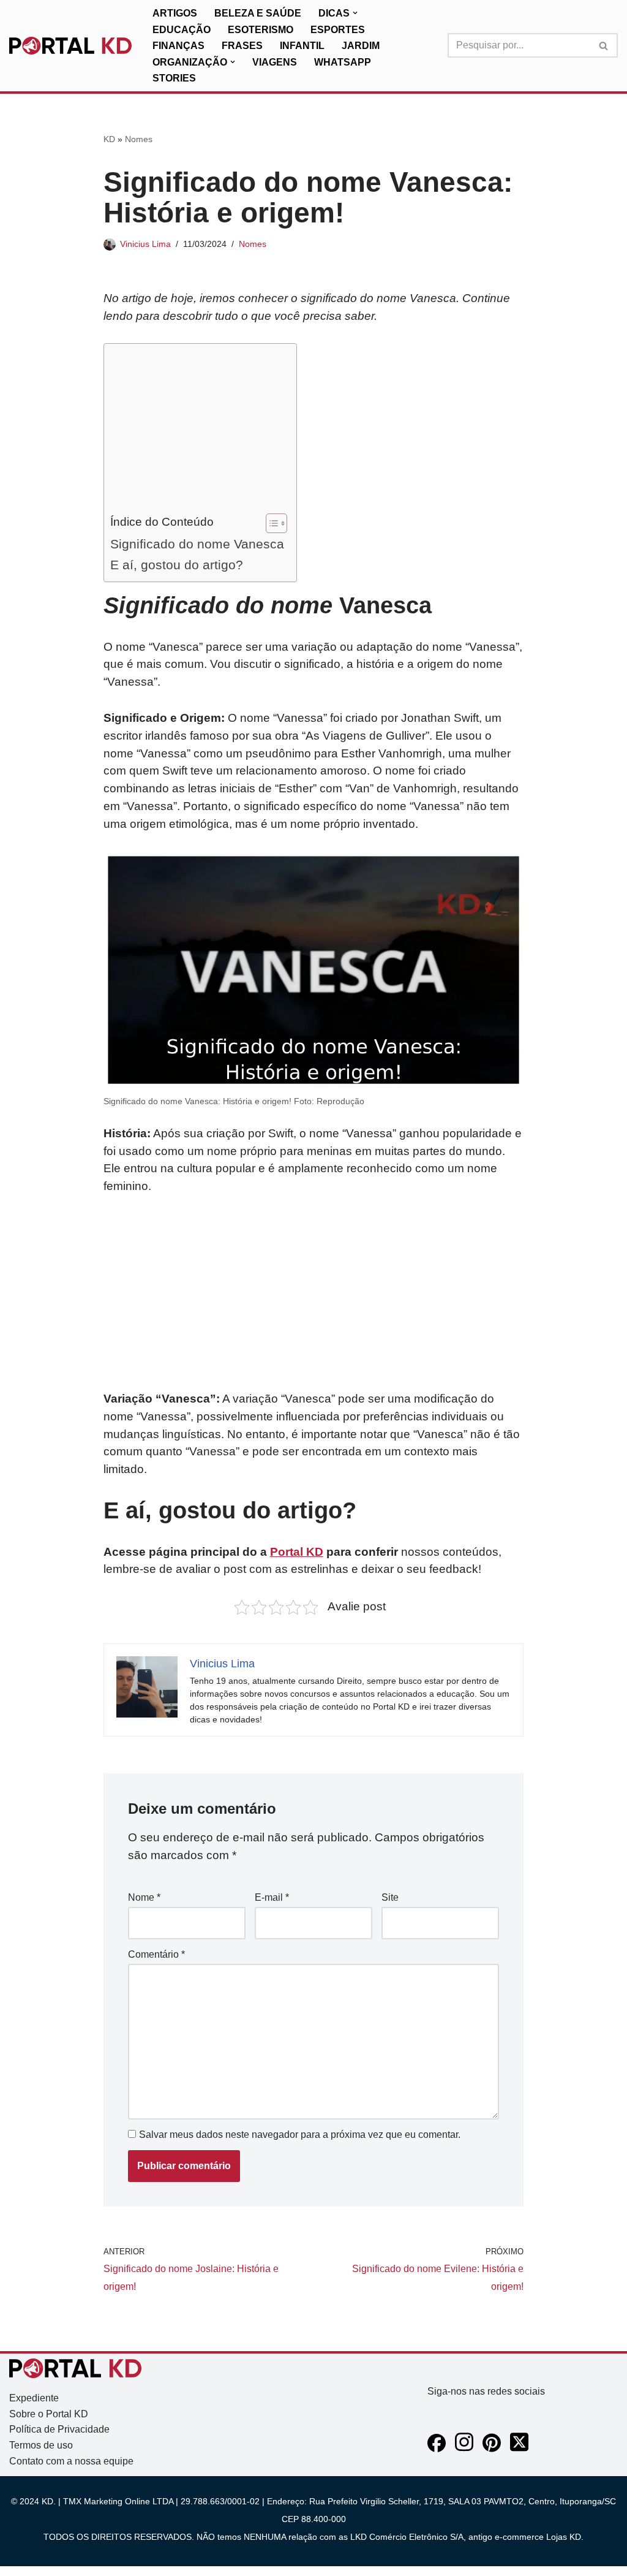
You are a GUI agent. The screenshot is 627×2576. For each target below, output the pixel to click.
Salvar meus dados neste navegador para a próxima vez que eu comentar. (300, 2135)
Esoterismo (261, 30)
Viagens (275, 62)
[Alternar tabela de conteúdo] (270, 523)
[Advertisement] (197, 431)
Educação (182, 30)
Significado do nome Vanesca (197, 544)
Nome (144, 1897)
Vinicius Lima (145, 244)
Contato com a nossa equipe (71, 2461)
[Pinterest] (492, 2449)
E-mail (272, 1897)
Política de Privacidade (59, 2429)
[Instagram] (464, 2449)
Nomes (139, 139)
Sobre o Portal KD (49, 2414)
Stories (174, 78)
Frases (242, 46)
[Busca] (604, 45)
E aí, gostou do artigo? (177, 565)
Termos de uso (41, 2445)
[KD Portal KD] (70, 46)
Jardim (361, 46)
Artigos (175, 13)
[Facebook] (437, 2449)
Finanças (178, 46)
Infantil (302, 46)
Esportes (338, 30)
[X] (519, 2449)
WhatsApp (343, 62)
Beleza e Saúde (258, 13)
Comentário (156, 1954)
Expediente (34, 2398)
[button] (355, 13)
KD (109, 139)
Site (390, 1897)
